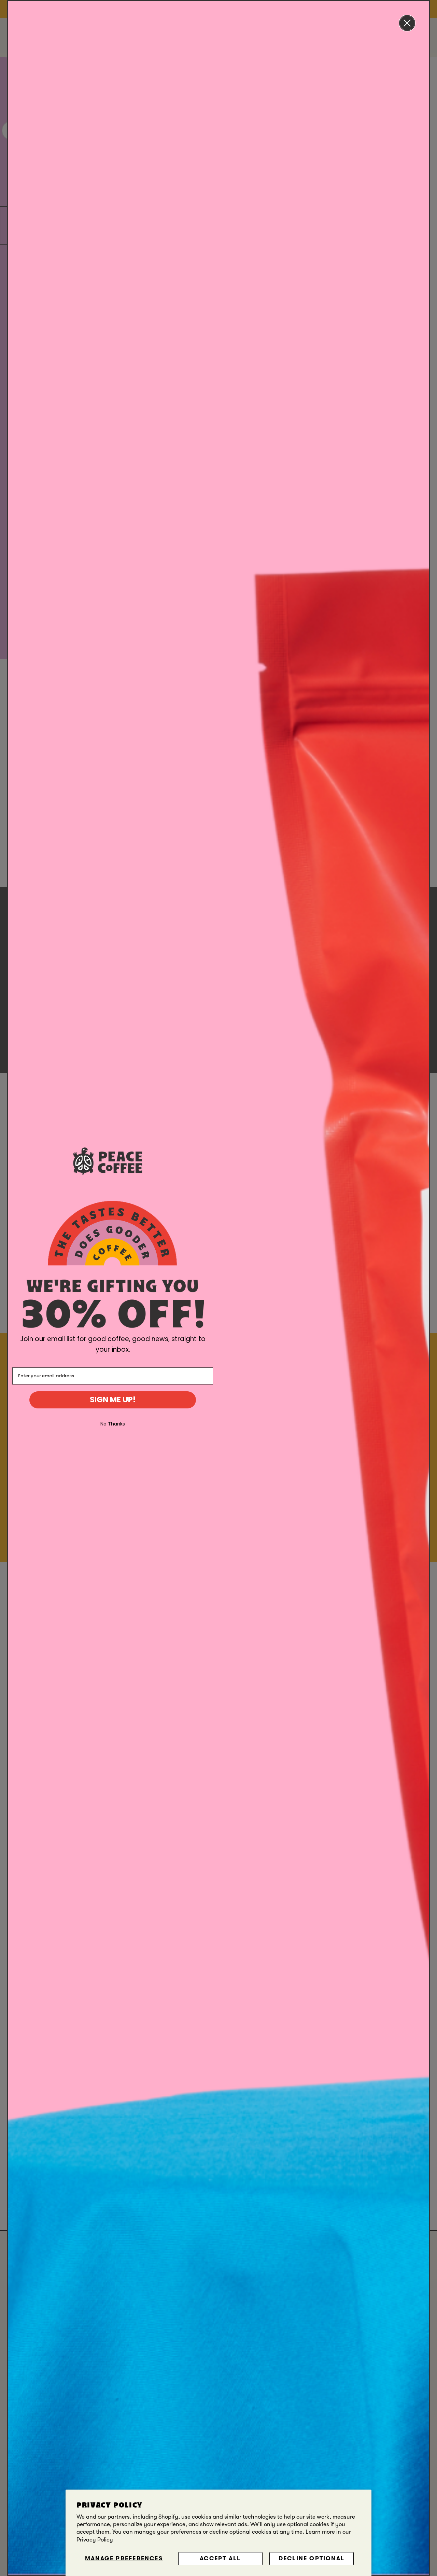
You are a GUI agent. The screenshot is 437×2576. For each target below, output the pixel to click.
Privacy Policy (95, 2540)
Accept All (220, 2558)
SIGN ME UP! (113, 1400)
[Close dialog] (407, 23)
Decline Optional (312, 2558)
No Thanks (113, 1424)
